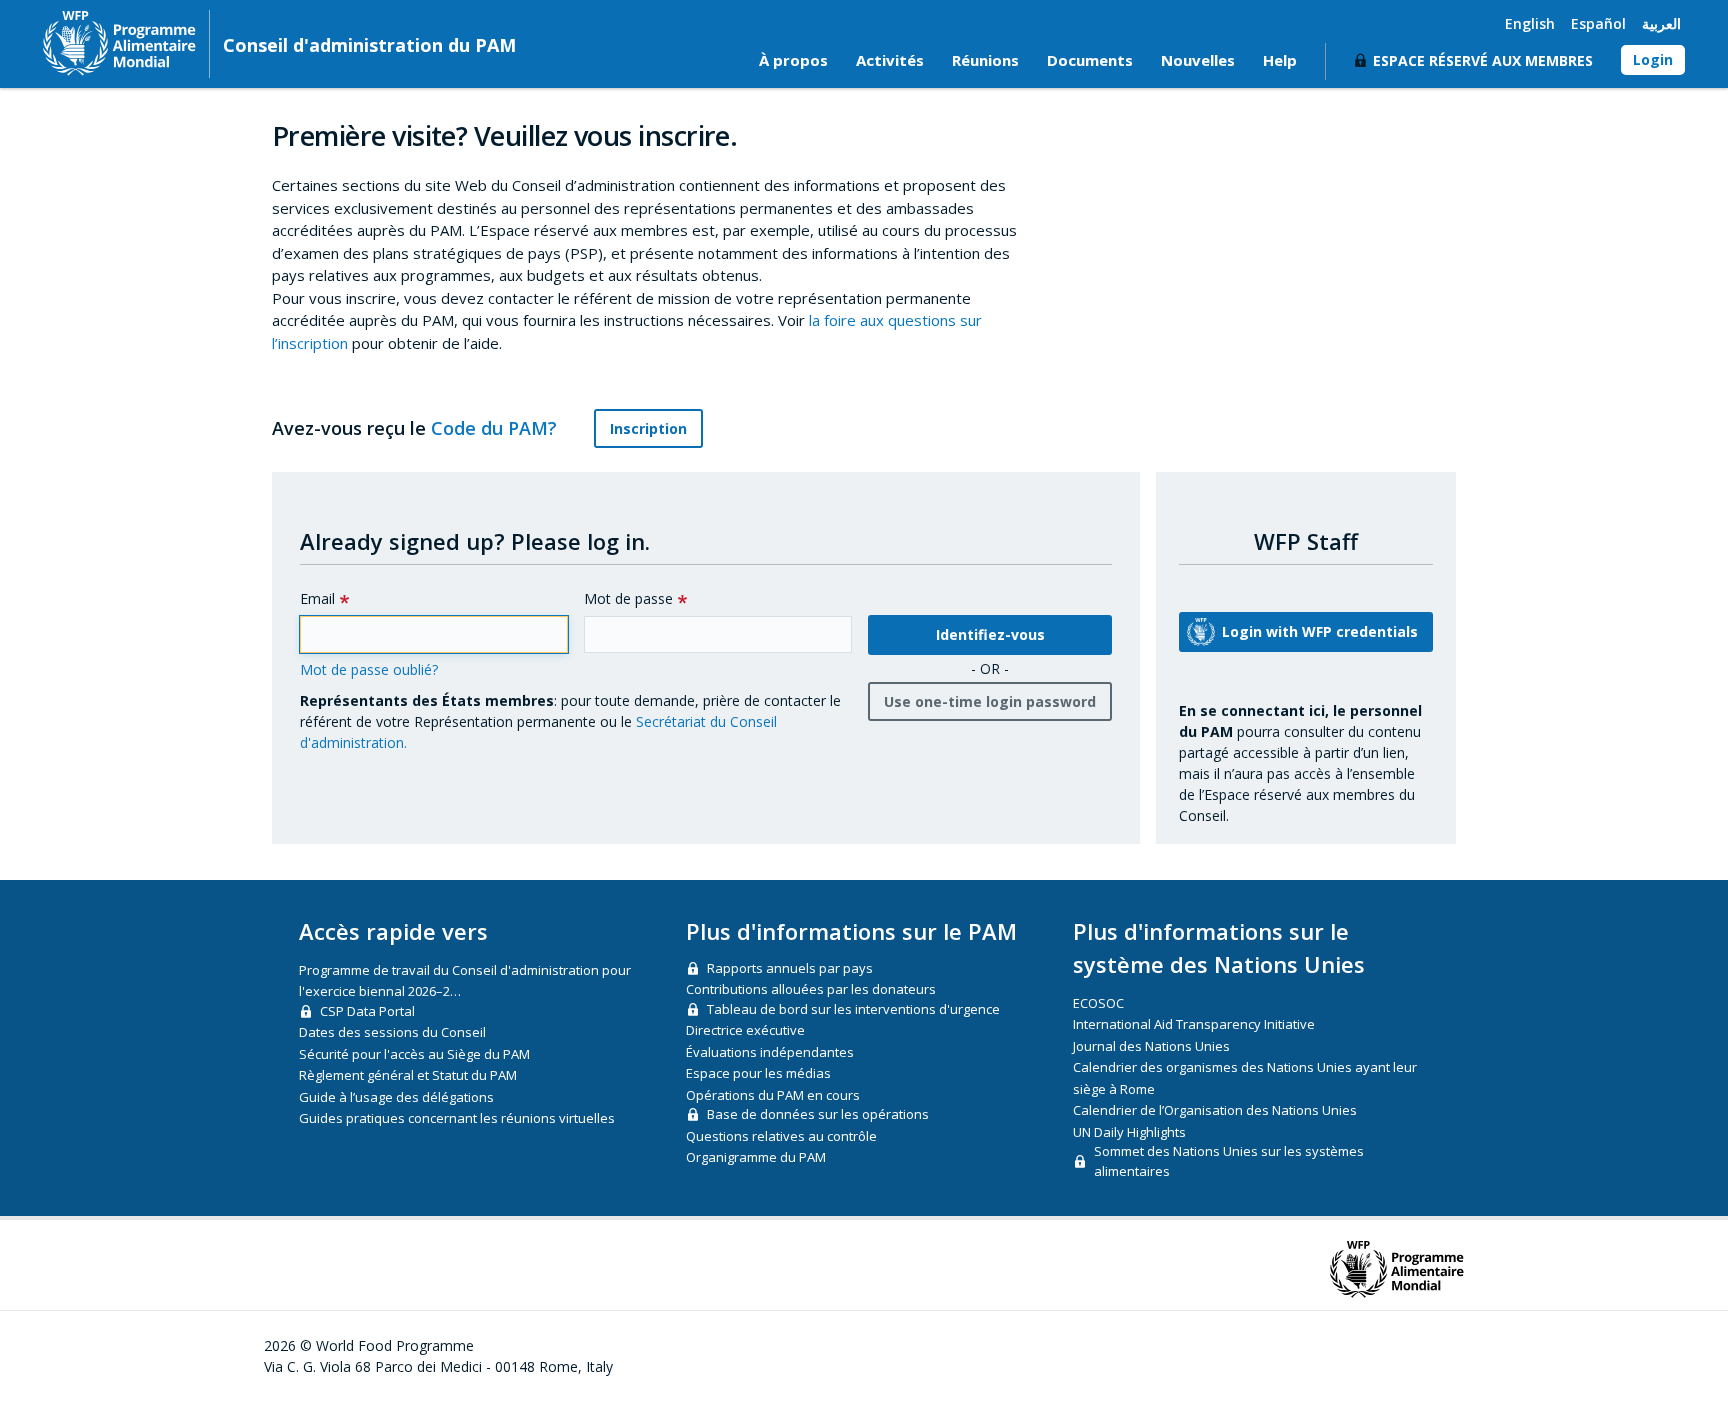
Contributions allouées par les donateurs (811, 989)
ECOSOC (1098, 1003)
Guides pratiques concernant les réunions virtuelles (457, 1118)
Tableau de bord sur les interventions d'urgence (853, 1009)
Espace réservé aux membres (1483, 60)
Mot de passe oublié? (369, 669)
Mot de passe (628, 598)
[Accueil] (119, 43)
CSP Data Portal (367, 1011)
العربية (1661, 23)
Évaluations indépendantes (770, 1052)
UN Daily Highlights (1129, 1132)
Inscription (648, 428)
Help (1280, 60)
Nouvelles (1198, 60)
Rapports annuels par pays (790, 968)
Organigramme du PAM (756, 1157)
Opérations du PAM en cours (773, 1095)
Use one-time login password (990, 701)
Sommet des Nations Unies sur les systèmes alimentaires (1229, 1161)
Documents (1090, 60)
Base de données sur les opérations (818, 1114)
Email (317, 598)
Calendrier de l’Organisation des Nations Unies (1215, 1110)
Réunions (985, 60)
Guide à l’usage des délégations (396, 1097)
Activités (890, 60)
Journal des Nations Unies (1151, 1046)
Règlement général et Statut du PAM (408, 1075)
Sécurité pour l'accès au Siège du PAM (414, 1054)
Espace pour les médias (758, 1073)
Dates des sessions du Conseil (392, 1032)
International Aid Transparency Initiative (1194, 1024)
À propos (793, 60)
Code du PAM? (496, 428)
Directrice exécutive (745, 1030)
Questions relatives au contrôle (781, 1136)
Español (1598, 23)
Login (1653, 59)
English (1530, 23)
